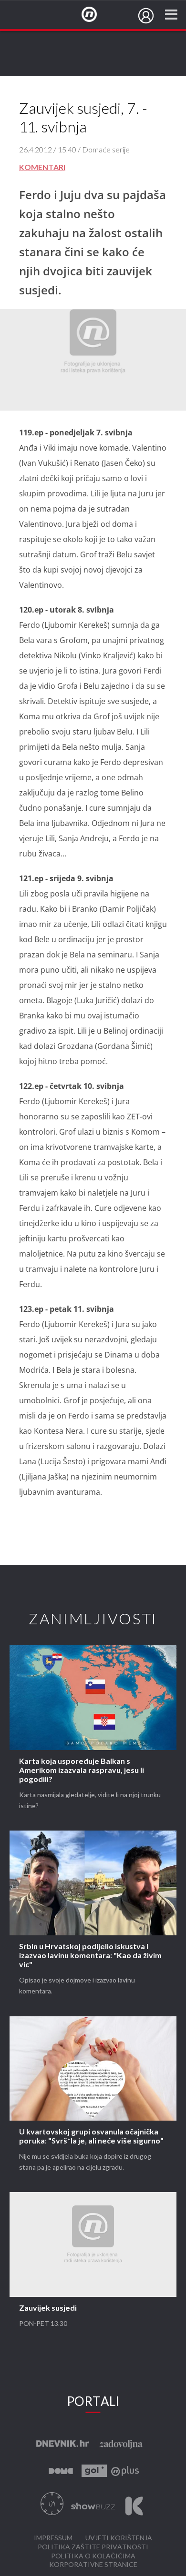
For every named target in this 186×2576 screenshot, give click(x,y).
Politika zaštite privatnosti (93, 2547)
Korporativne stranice (93, 2565)
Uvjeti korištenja (119, 2538)
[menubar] (146, 16)
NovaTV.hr (95, 15)
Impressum (53, 2538)
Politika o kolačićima (93, 2556)
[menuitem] (146, 16)
